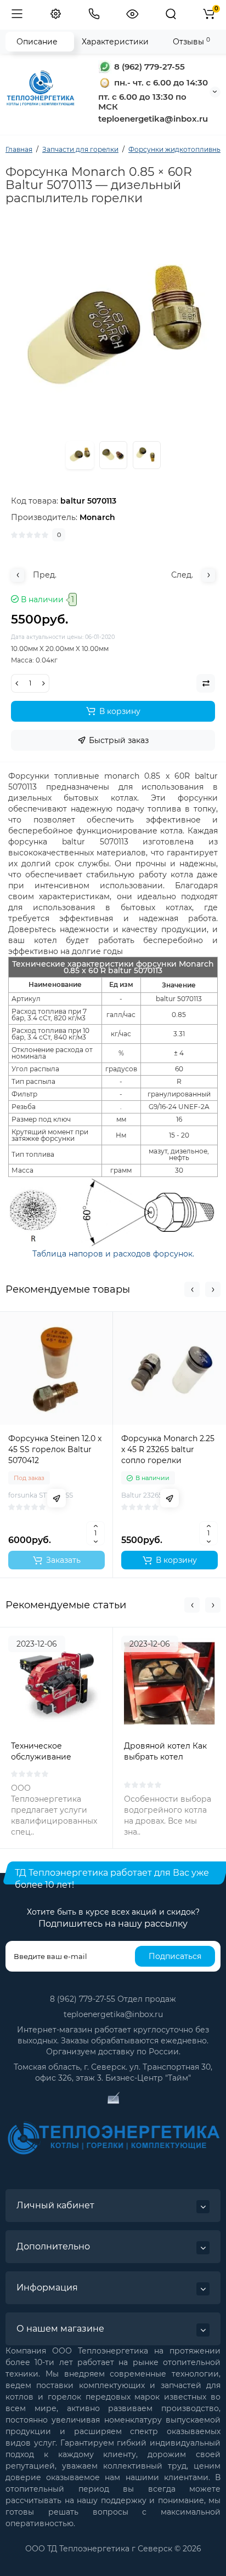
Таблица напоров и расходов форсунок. (113, 1254)
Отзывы (191, 41)
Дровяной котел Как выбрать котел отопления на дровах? (169, 1757)
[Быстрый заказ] (56, 1498)
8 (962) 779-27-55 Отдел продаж (113, 1999)
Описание (37, 42)
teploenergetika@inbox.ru (113, 2014)
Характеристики (115, 42)
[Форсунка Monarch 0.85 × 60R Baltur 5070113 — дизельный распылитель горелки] (113, 455)
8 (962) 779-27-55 (148, 67)
